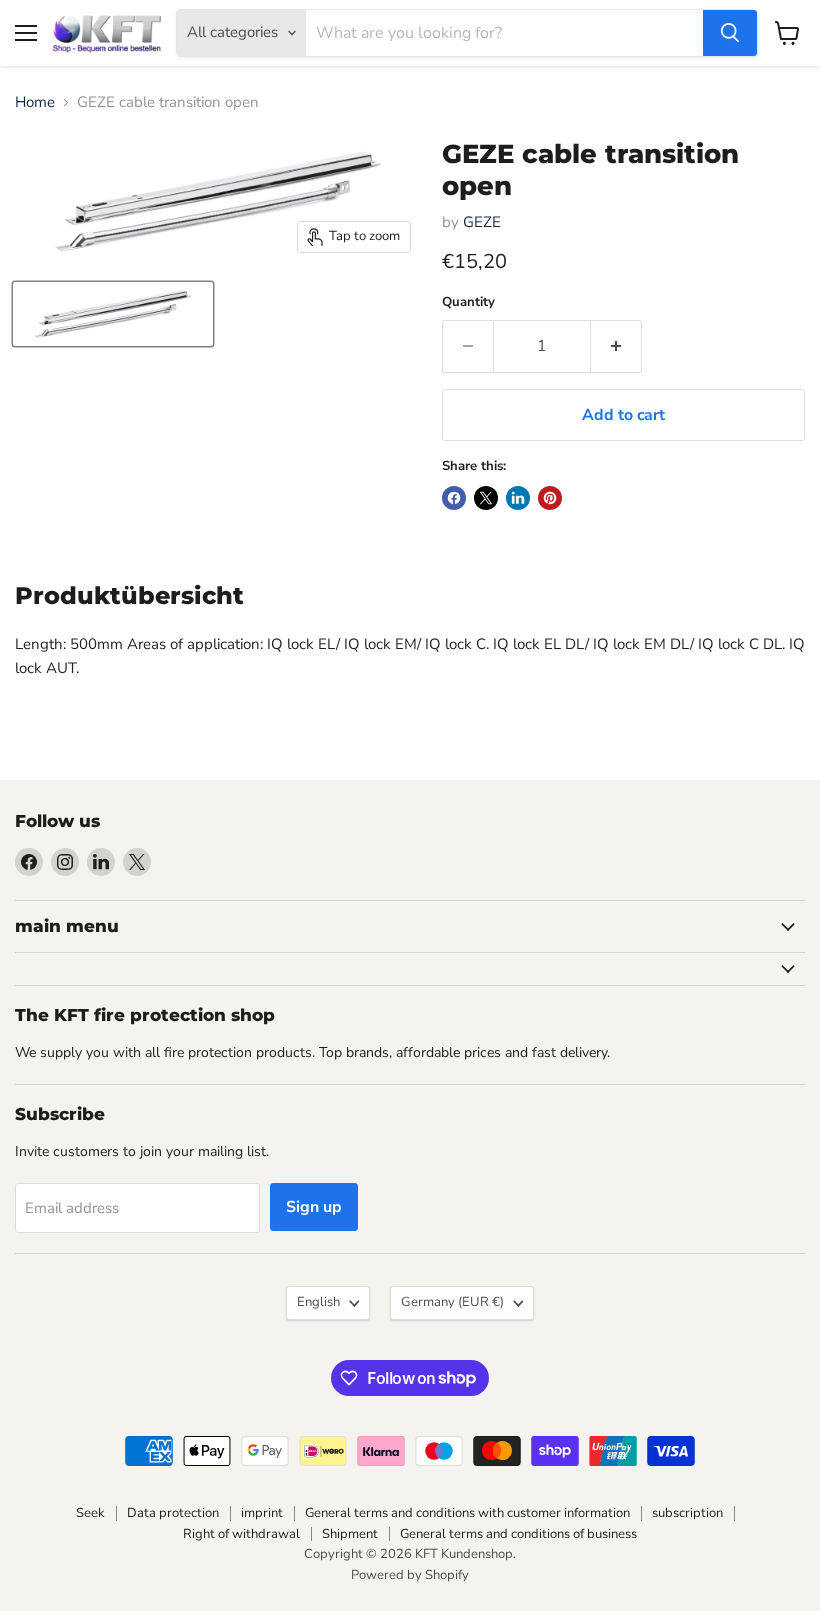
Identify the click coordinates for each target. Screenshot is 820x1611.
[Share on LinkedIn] (518, 498)
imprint (262, 1513)
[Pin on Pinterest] (550, 498)
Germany (452, 1302)
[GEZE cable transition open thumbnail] (113, 314)
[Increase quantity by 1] (616, 346)
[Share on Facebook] (454, 498)
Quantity (468, 302)
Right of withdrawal (241, 1534)
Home (35, 102)
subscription (687, 1513)
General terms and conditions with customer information (467, 1513)
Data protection (173, 1513)
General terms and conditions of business (518, 1534)
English (318, 1302)
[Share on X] (486, 498)
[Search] (730, 33)
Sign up (314, 1207)
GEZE (482, 222)
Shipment (350, 1534)
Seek (90, 1513)
